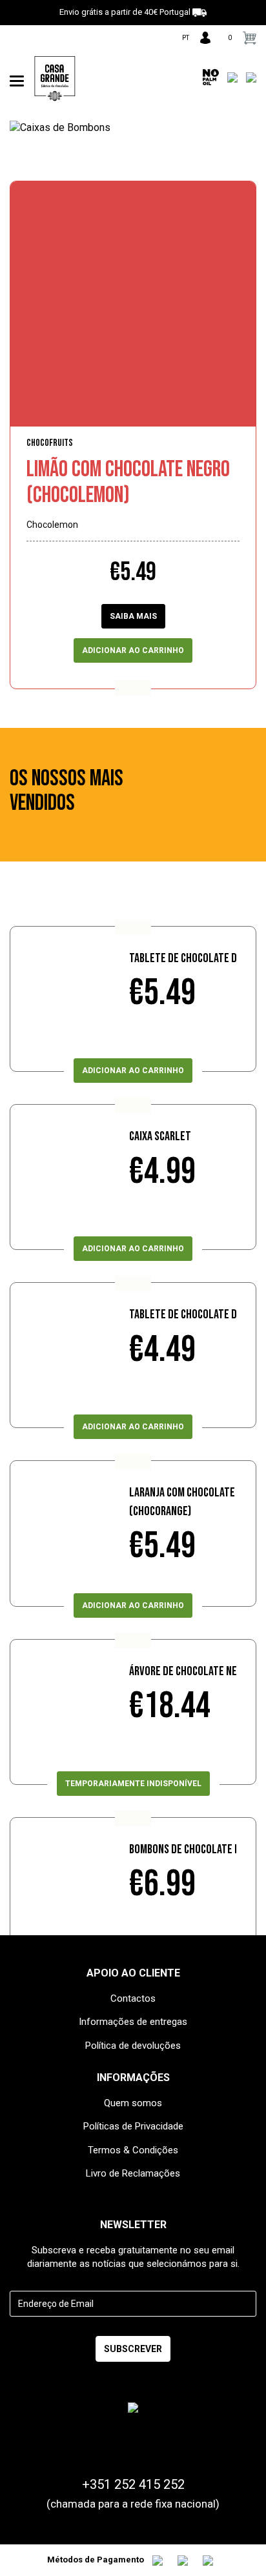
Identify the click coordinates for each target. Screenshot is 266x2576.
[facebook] (15, 41)
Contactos (133, 1998)
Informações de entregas (133, 2022)
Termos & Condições (133, 2150)
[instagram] (35, 41)
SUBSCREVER (133, 2349)
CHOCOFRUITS (50, 443)
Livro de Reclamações (133, 2173)
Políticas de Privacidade (133, 2126)
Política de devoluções (133, 2046)
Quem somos (133, 2103)
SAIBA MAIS (133, 616)
